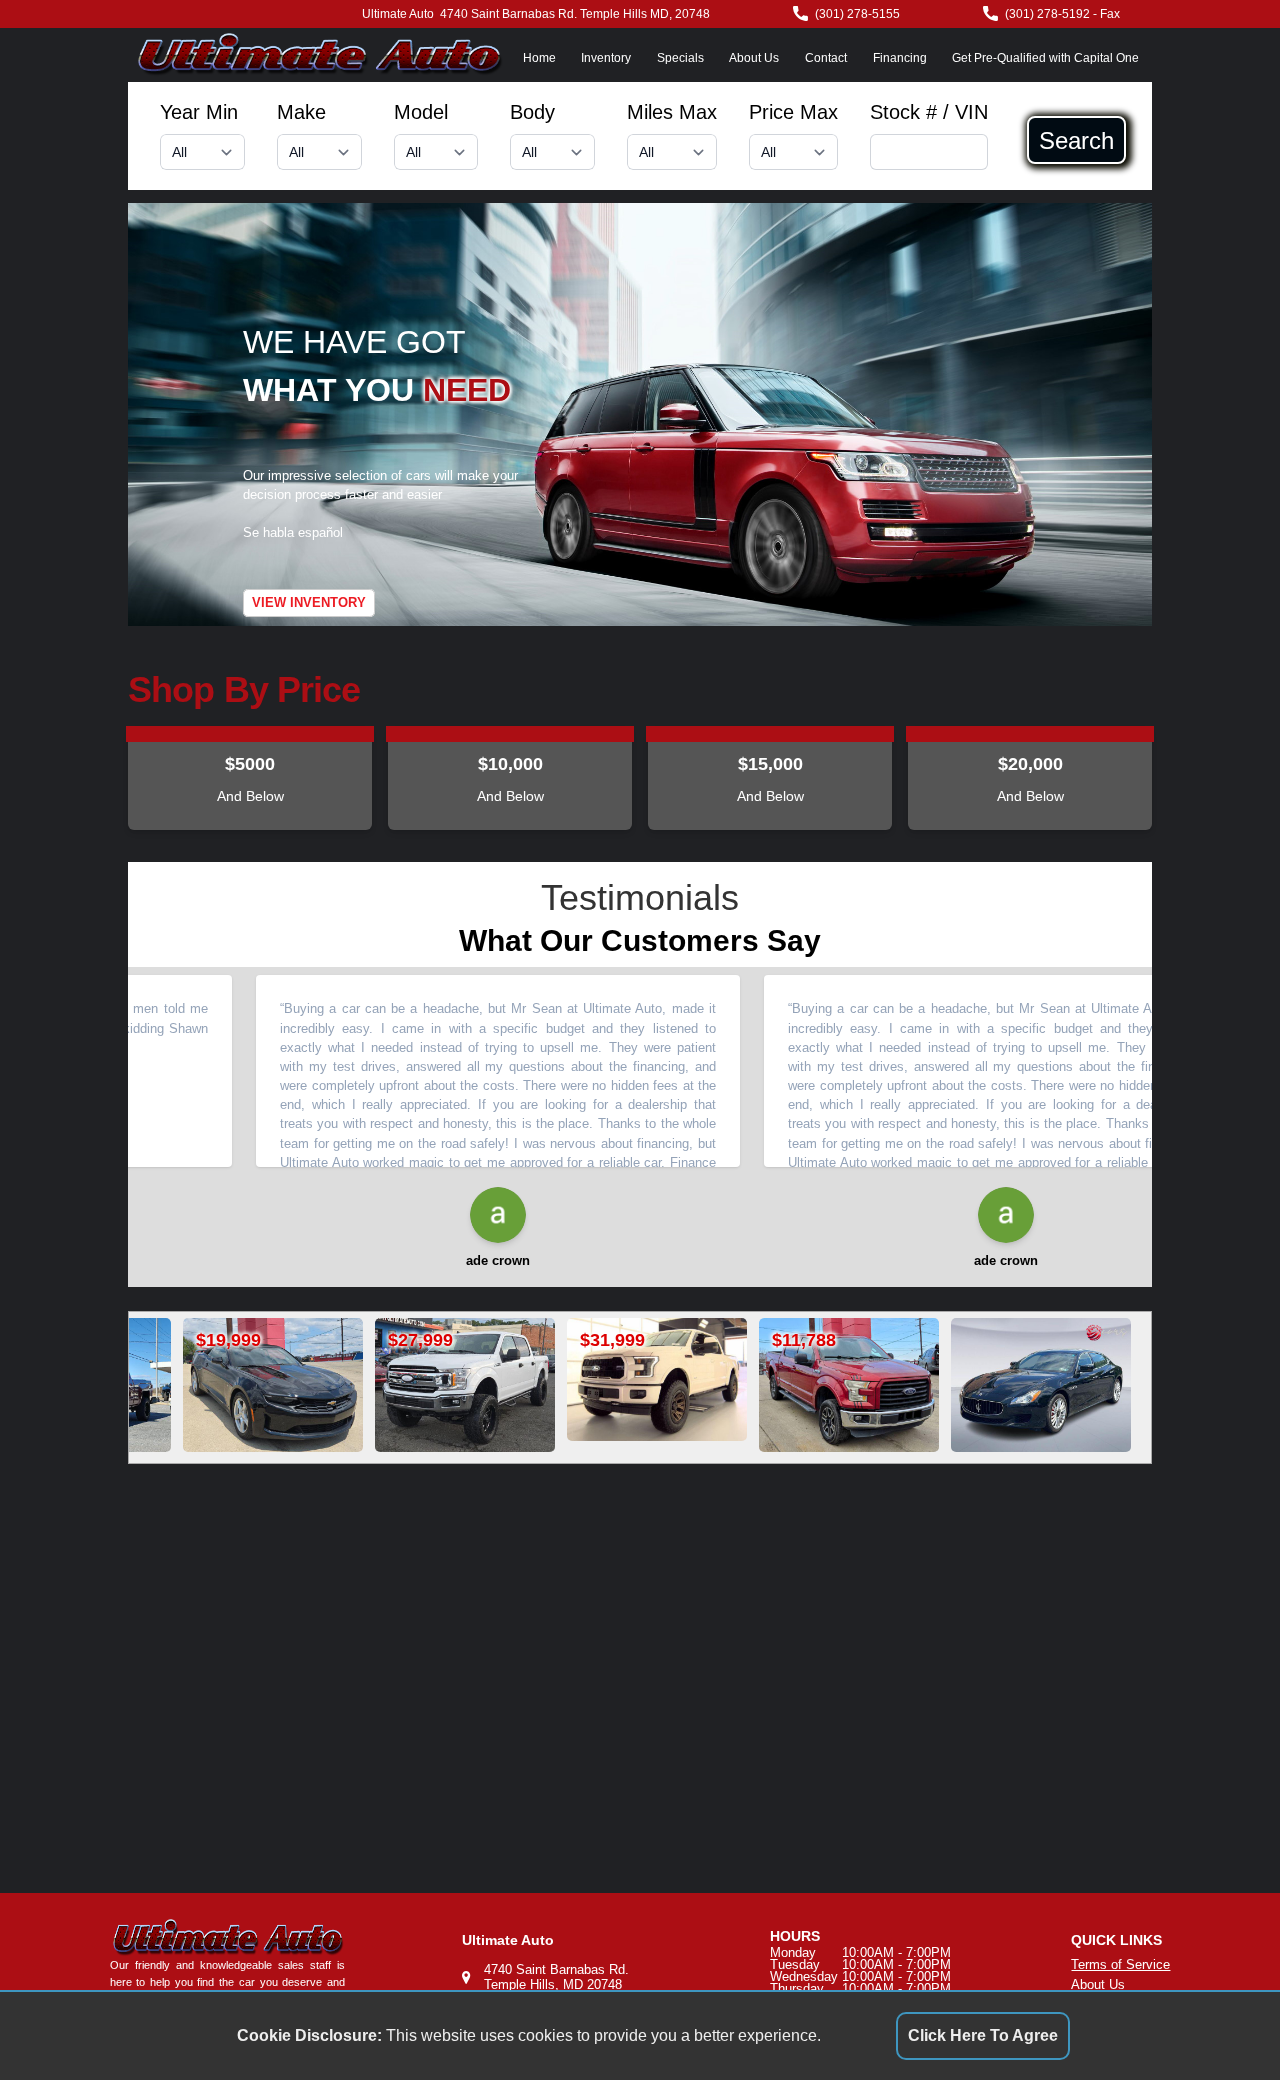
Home (539, 58)
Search (1076, 140)
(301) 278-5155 (857, 14)
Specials (680, 58)
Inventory (606, 58)
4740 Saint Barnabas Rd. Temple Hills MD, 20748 (575, 14)
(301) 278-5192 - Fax (1062, 14)
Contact (826, 58)
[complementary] (1220, 2020)
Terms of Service (1120, 1964)
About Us (754, 58)
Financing (900, 58)
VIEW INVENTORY (309, 602)
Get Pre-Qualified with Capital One (1045, 58)
